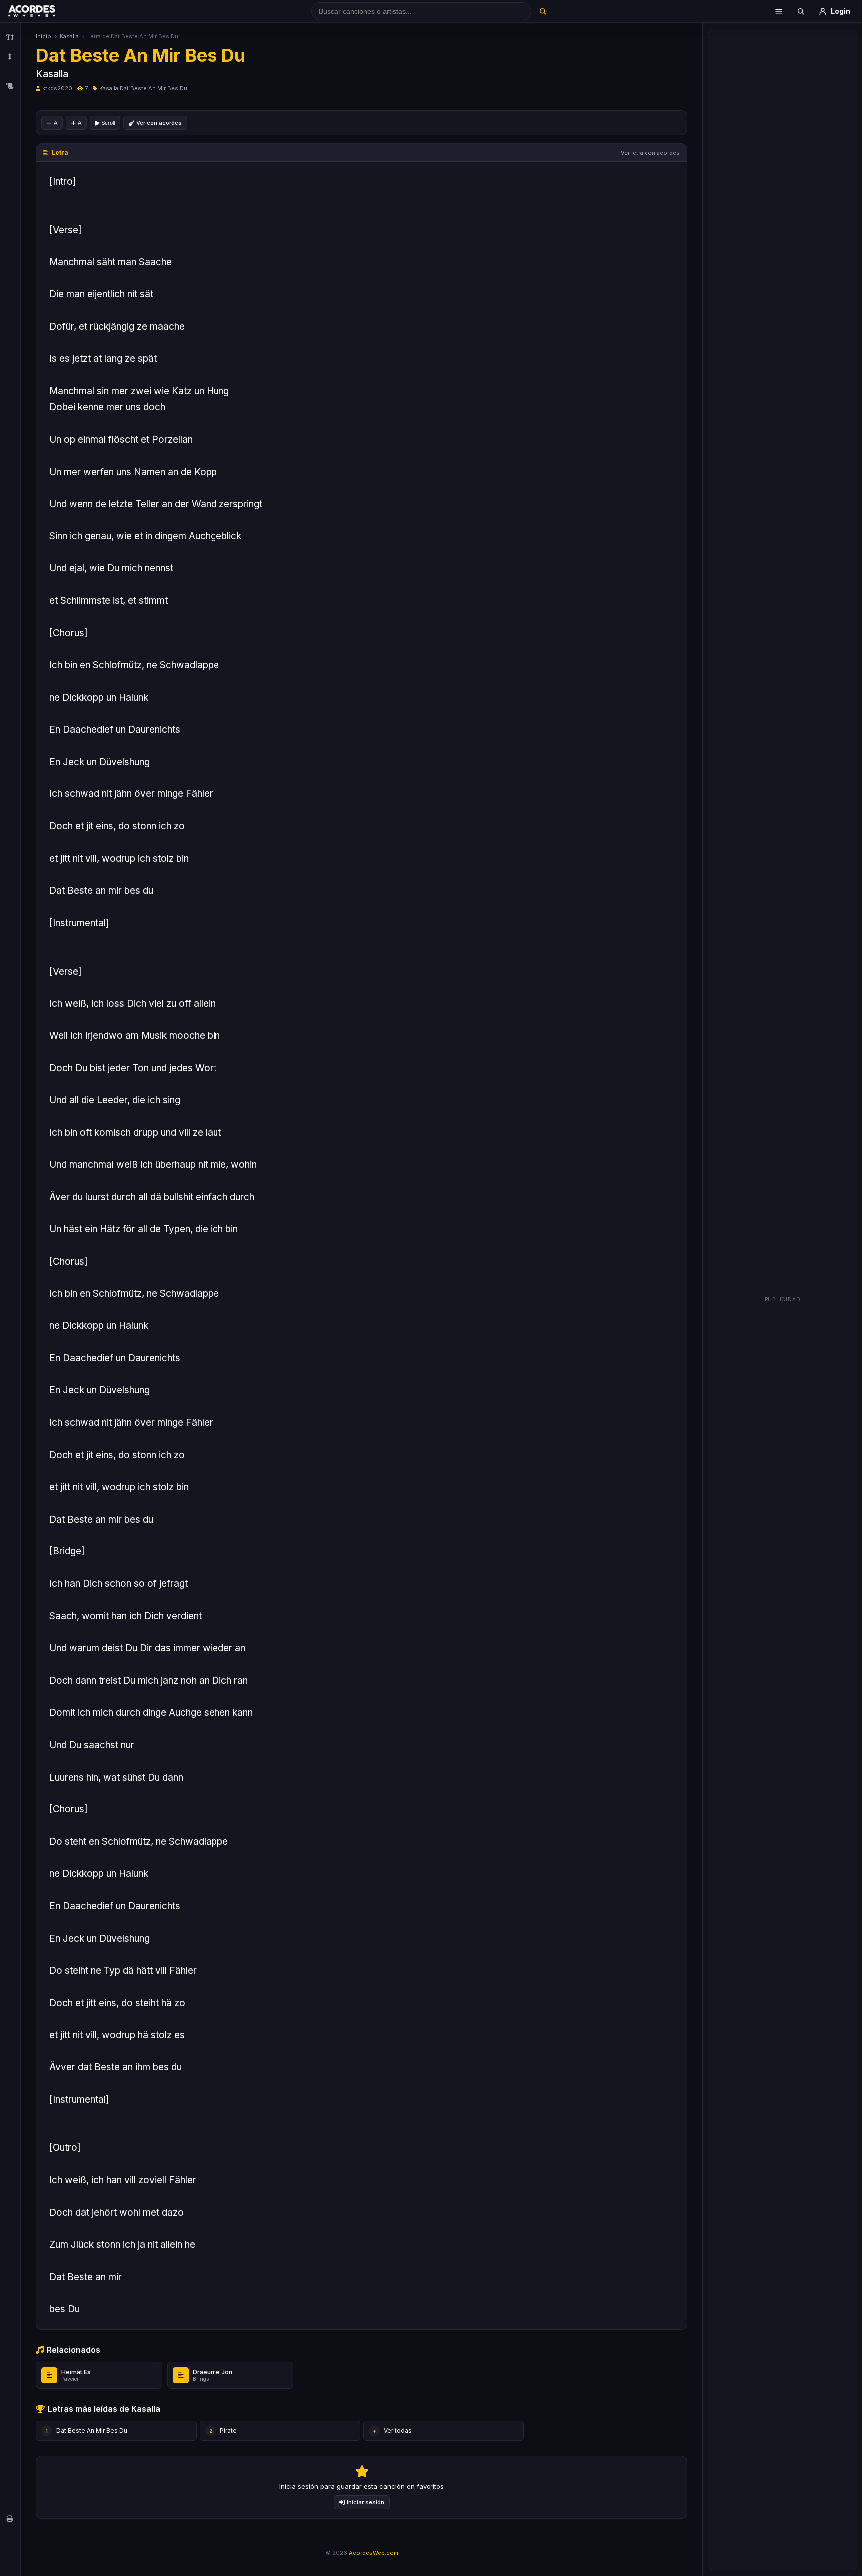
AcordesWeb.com (373, 2553)
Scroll (108, 123)
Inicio (44, 36)
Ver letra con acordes (650, 153)
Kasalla (69, 36)
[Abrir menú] (779, 11)
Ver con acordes (159, 123)
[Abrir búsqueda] (801, 11)
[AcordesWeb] (44, 11)
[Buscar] (542, 11)
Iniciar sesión (365, 2502)
